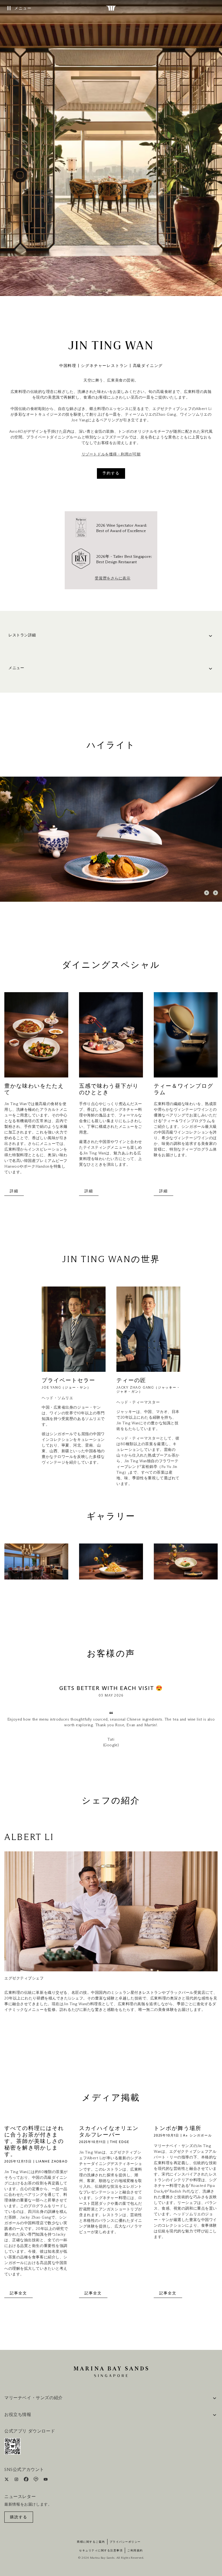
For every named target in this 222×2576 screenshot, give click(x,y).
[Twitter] (7, 2480)
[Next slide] (216, 893)
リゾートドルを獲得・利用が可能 (111, 454)
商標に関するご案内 (91, 2542)
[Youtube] (46, 2480)
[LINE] (36, 2480)
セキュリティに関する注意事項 (101, 2551)
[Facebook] (27, 2480)
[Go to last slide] (207, 893)
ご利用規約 (135, 2551)
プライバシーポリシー (125, 2542)
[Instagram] (17, 2480)
